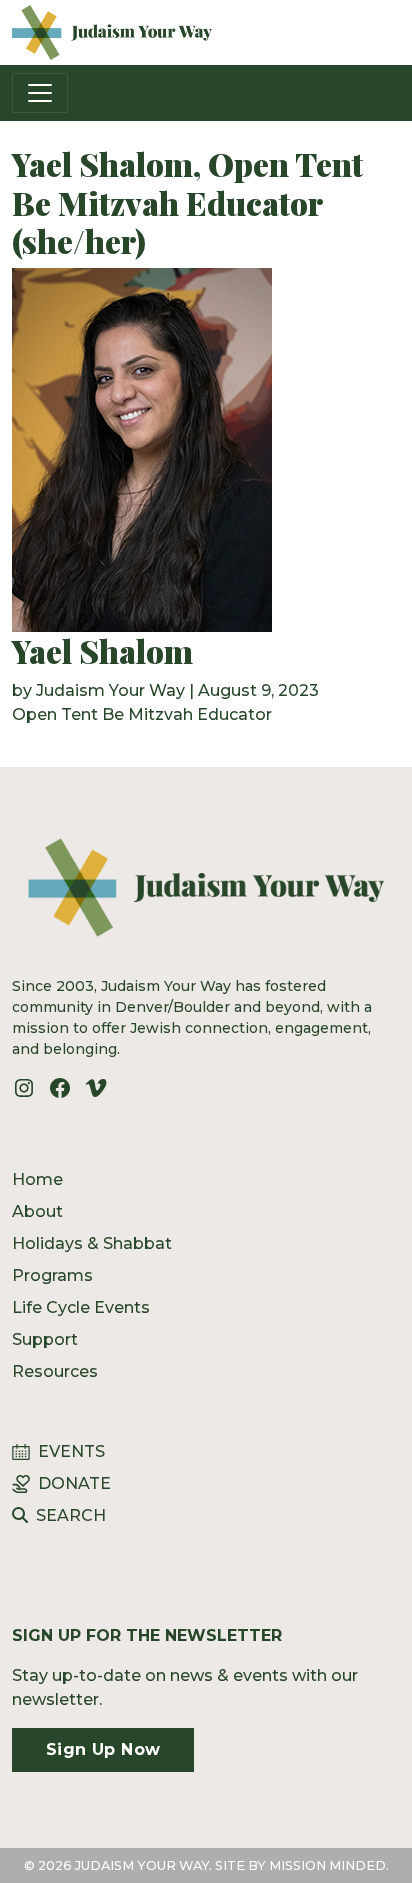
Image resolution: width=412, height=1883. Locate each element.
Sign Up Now (103, 1749)
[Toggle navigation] (40, 93)
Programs (52, 1275)
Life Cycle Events (81, 1307)
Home (37, 1179)
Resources (55, 1371)
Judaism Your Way (110, 690)
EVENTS (71, 1451)
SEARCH (71, 1515)
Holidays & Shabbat (92, 1243)
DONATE (74, 1483)
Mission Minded (327, 1865)
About (37, 1211)
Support (45, 1339)
